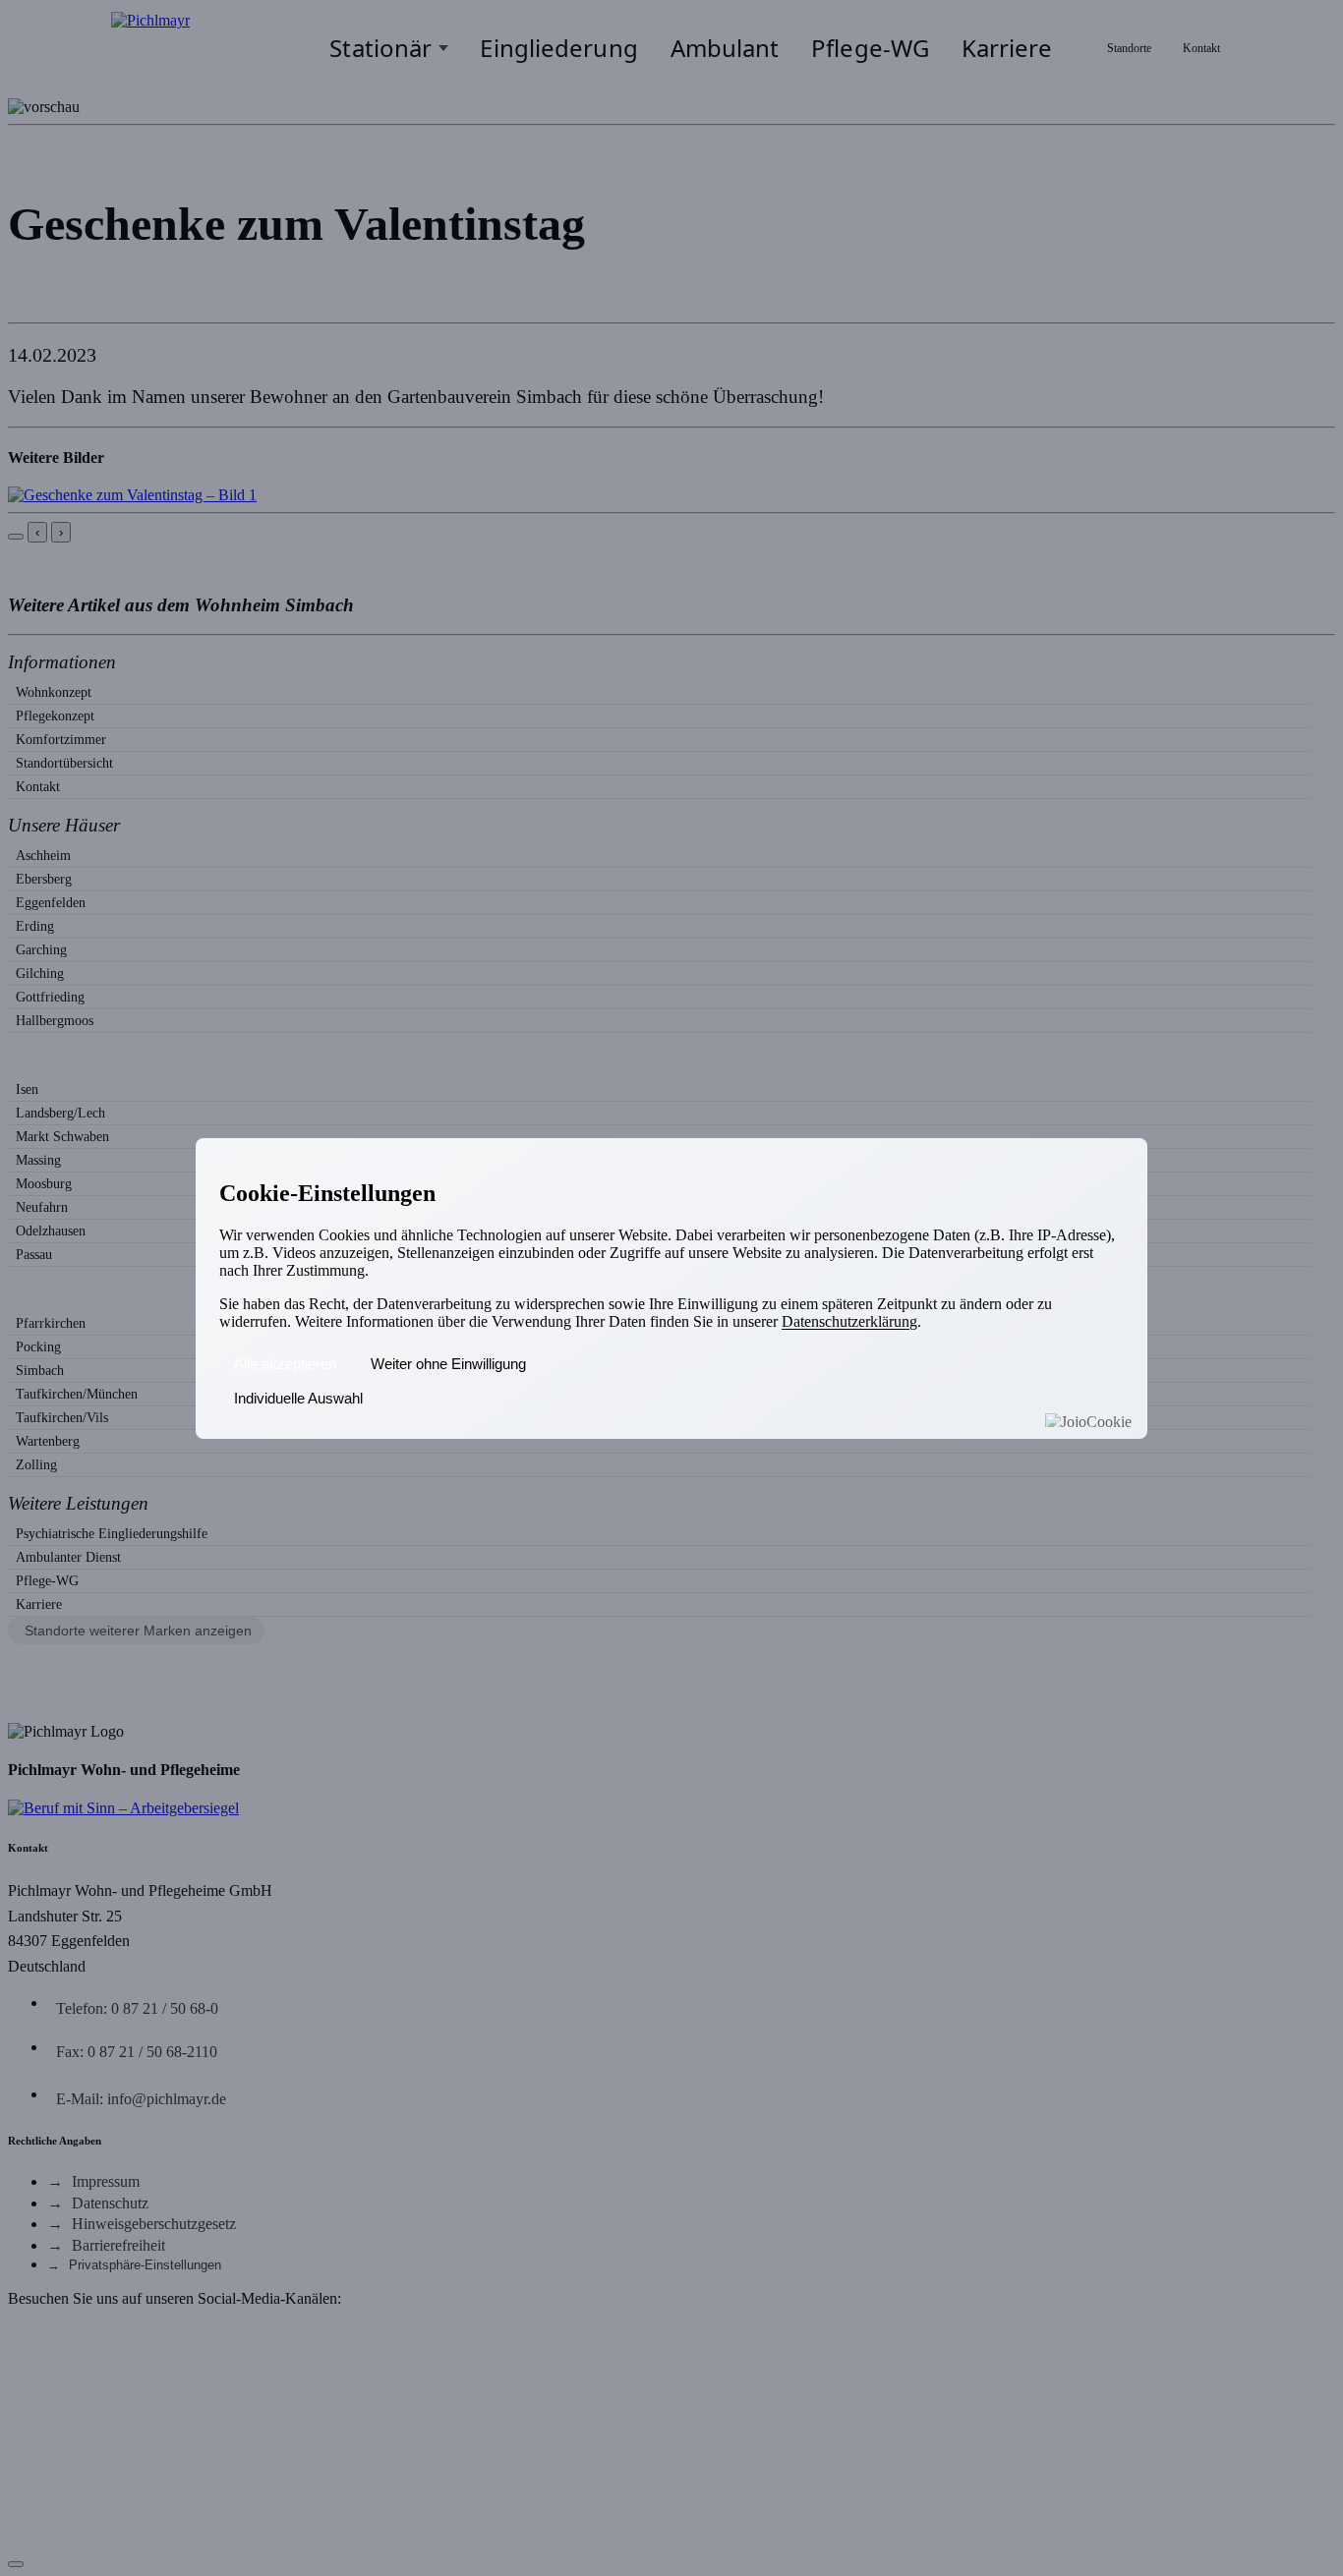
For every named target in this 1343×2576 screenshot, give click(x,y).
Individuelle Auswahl (298, 1398)
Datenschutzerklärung (849, 1321)
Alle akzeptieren (285, 1364)
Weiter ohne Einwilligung (448, 1364)
